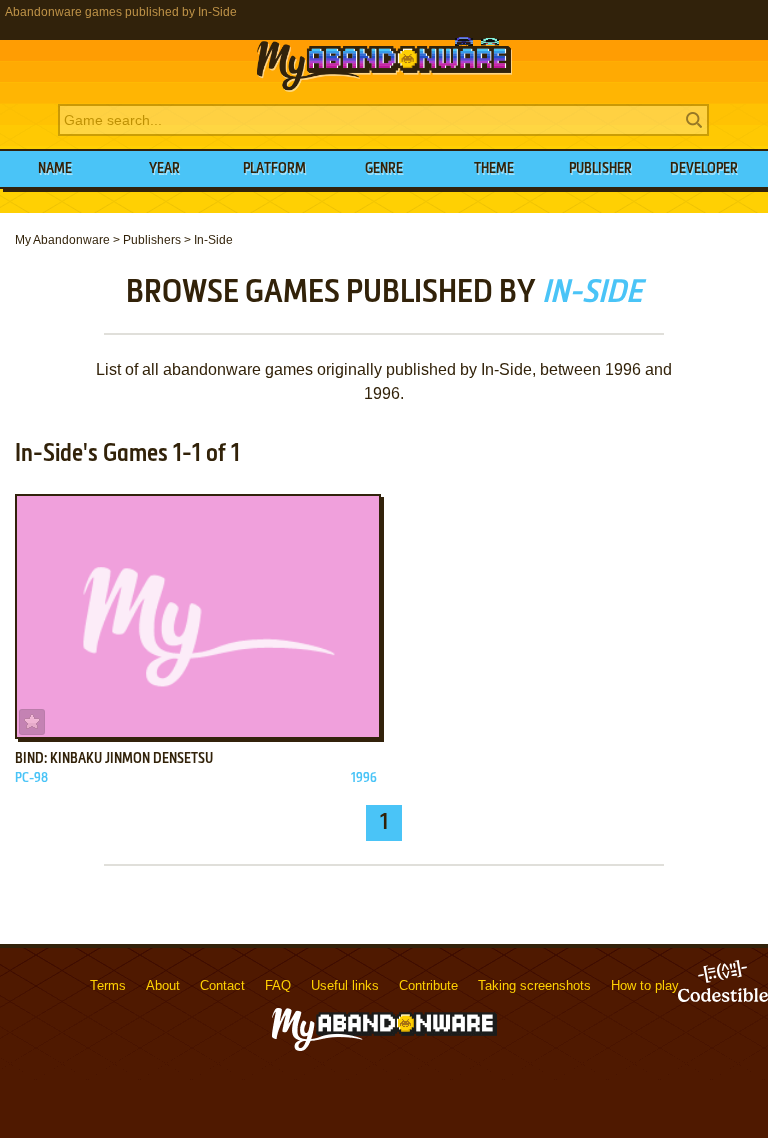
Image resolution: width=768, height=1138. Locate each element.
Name (55, 169)
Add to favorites (32, 722)
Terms (108, 985)
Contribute (428, 985)
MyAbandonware (384, 64)
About (163, 985)
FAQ (278, 985)
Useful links (345, 985)
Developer (704, 169)
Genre (384, 169)
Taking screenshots (534, 985)
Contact (222, 985)
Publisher (600, 169)
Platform (274, 169)
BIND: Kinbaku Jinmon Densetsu (114, 759)
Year (164, 169)
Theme (494, 169)
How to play (645, 985)
